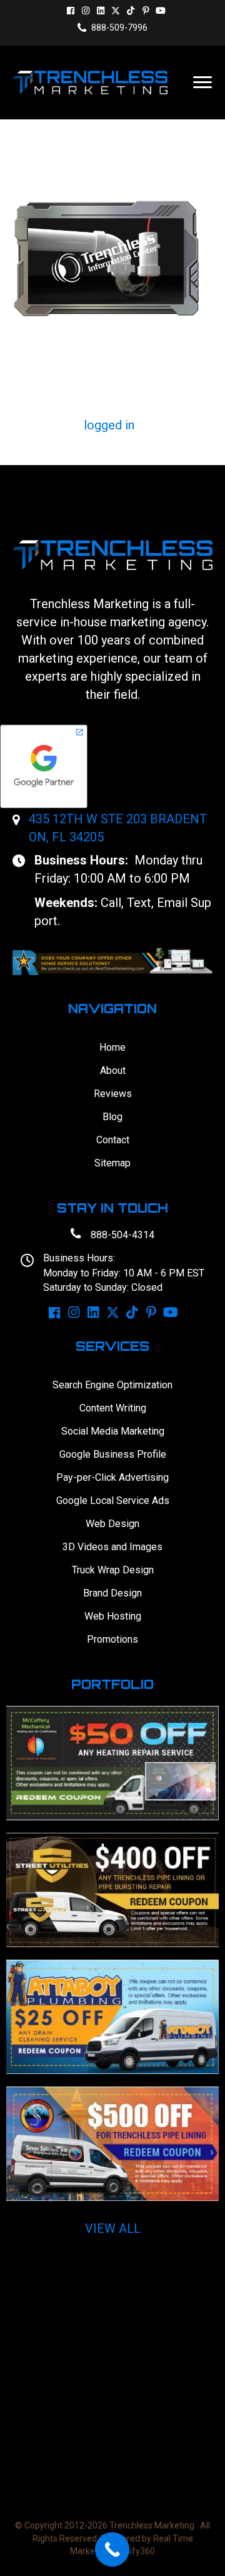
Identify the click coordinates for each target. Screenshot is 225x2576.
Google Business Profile (113, 1454)
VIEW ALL (113, 2228)
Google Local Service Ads (113, 1501)
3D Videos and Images (112, 1547)
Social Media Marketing (113, 1431)
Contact (113, 1140)
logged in (109, 425)
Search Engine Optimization (112, 1385)
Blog (112, 1117)
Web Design (112, 1524)
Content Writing (113, 1408)
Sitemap (112, 1163)
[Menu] (202, 83)
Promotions (112, 1639)
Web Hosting (113, 1616)
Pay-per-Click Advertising (112, 1477)
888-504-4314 (122, 1235)
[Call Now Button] (112, 2549)
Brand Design (112, 1593)
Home (112, 1047)
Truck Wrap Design (113, 1570)
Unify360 (137, 2551)
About (113, 1070)
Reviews (113, 1094)
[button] (71, 11)
